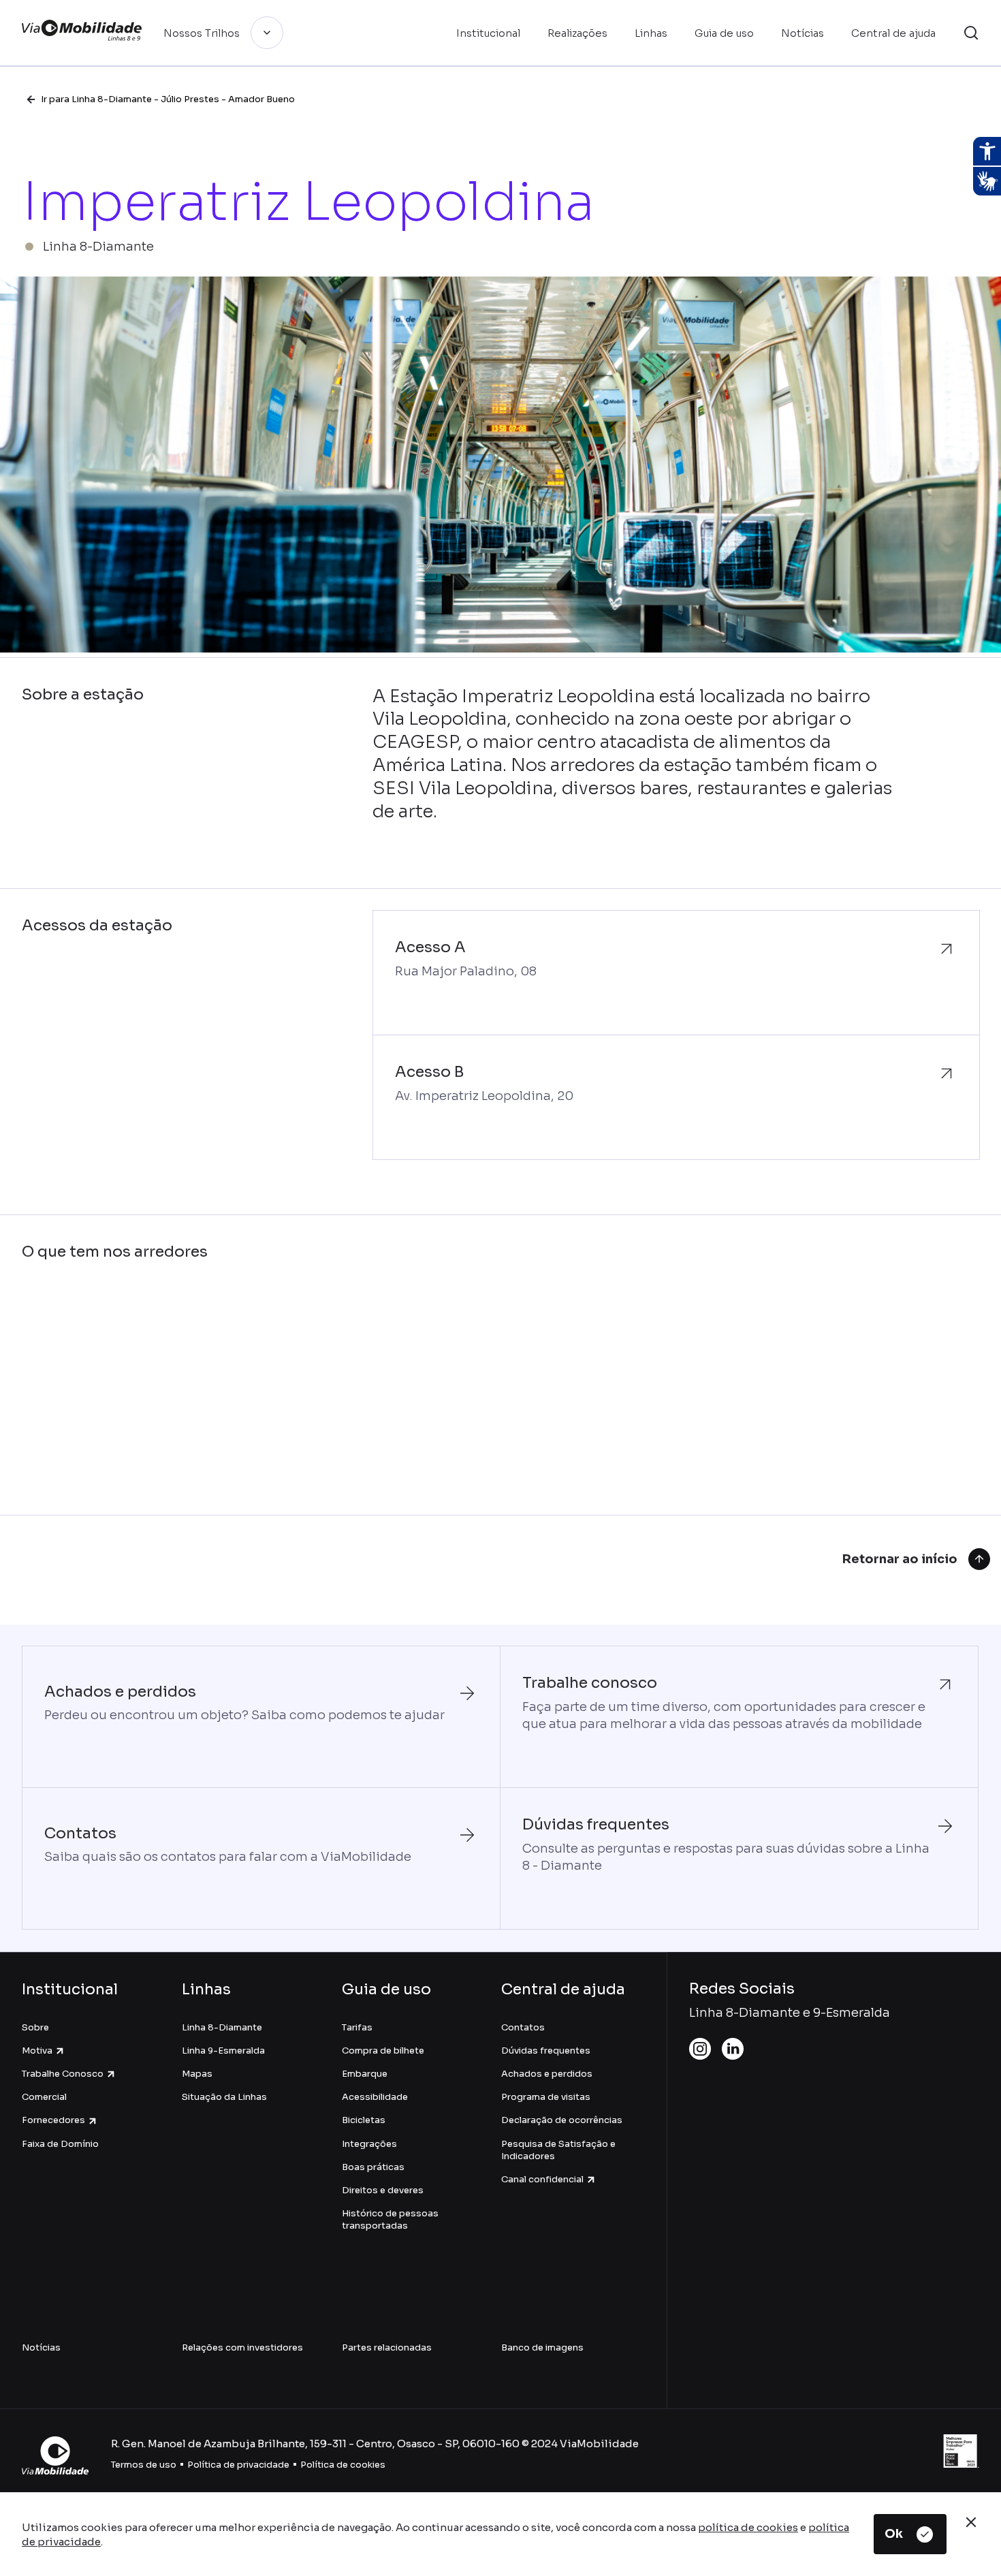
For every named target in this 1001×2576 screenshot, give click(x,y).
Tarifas (357, 2027)
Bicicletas (364, 2120)
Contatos (523, 2027)
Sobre (35, 2027)
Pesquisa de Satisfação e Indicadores (558, 2150)
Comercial (44, 2097)
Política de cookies (343, 2465)
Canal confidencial (542, 2179)
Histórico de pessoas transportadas (390, 2219)
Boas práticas (373, 2167)
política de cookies (748, 2527)
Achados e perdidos (547, 2074)
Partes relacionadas (387, 2347)
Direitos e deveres (383, 2190)
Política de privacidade (238, 2465)
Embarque (365, 2074)
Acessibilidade (375, 2097)
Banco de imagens (542, 2347)
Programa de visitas (546, 2097)
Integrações (369, 2144)
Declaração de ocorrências (562, 2120)
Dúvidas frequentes (546, 2051)
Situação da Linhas (224, 2097)
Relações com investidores (242, 2347)
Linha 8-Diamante (222, 2027)
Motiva (37, 2051)
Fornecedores (53, 2120)
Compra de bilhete (383, 2051)
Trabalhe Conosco (63, 2074)
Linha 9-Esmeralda (223, 2051)
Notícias (41, 2347)
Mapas (197, 2074)
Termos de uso (144, 2465)
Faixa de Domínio (60, 2144)
